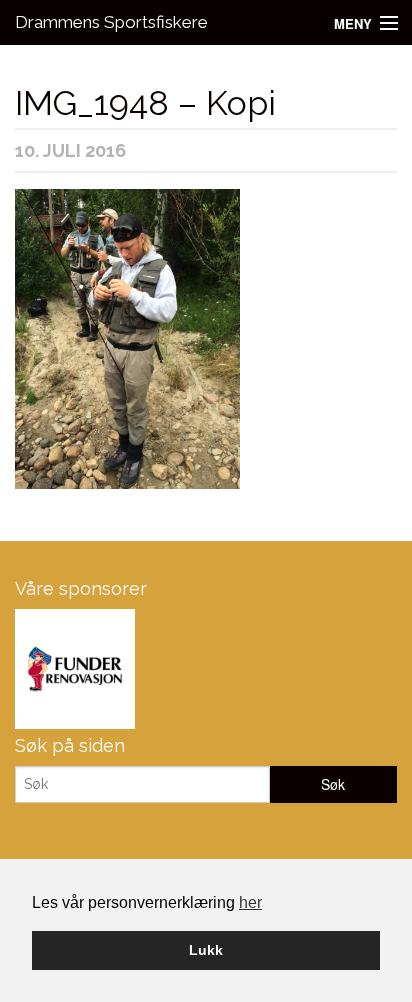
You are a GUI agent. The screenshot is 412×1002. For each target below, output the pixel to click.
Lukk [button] (206, 950)
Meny (353, 23)
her (250, 902)
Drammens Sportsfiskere (111, 22)
